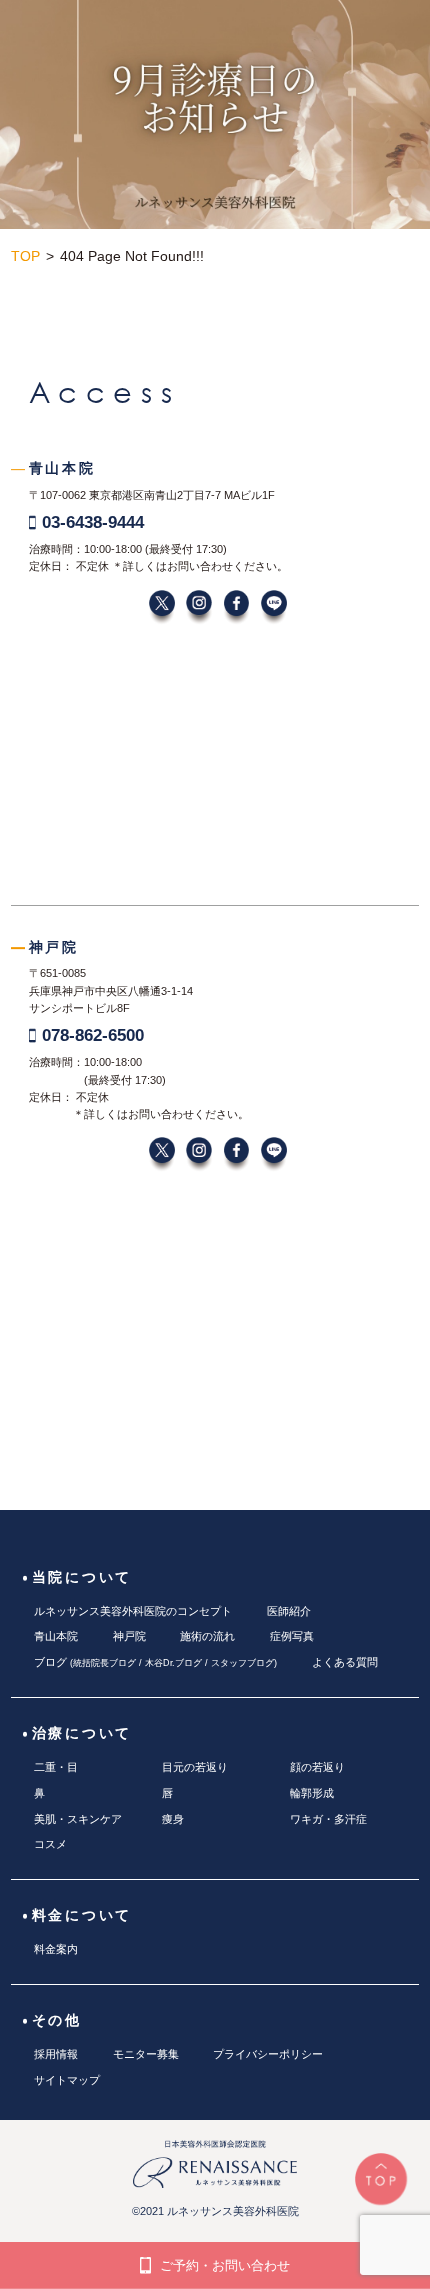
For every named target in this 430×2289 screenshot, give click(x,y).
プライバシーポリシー (268, 2054)
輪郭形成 (312, 1793)
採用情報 (56, 2054)
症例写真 (292, 1636)
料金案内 (56, 1949)
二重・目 (56, 1767)
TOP (25, 256)
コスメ (50, 1844)
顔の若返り (317, 1767)
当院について (82, 1577)
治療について (82, 1733)
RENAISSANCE (215, 40)
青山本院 (56, 1636)
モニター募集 (146, 2054)
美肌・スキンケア (78, 1819)
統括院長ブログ (104, 1663)
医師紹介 (289, 1611)
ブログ (50, 1662)
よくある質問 (345, 1662)
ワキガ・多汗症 (328, 1819)
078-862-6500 (93, 1035)
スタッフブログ (242, 1663)
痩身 (173, 1819)
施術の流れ (207, 1636)
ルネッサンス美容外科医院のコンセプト (133, 1611)
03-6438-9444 (93, 522)
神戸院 (129, 1636)
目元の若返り (195, 1767)
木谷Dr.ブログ (173, 1663)
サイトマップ (67, 2080)
